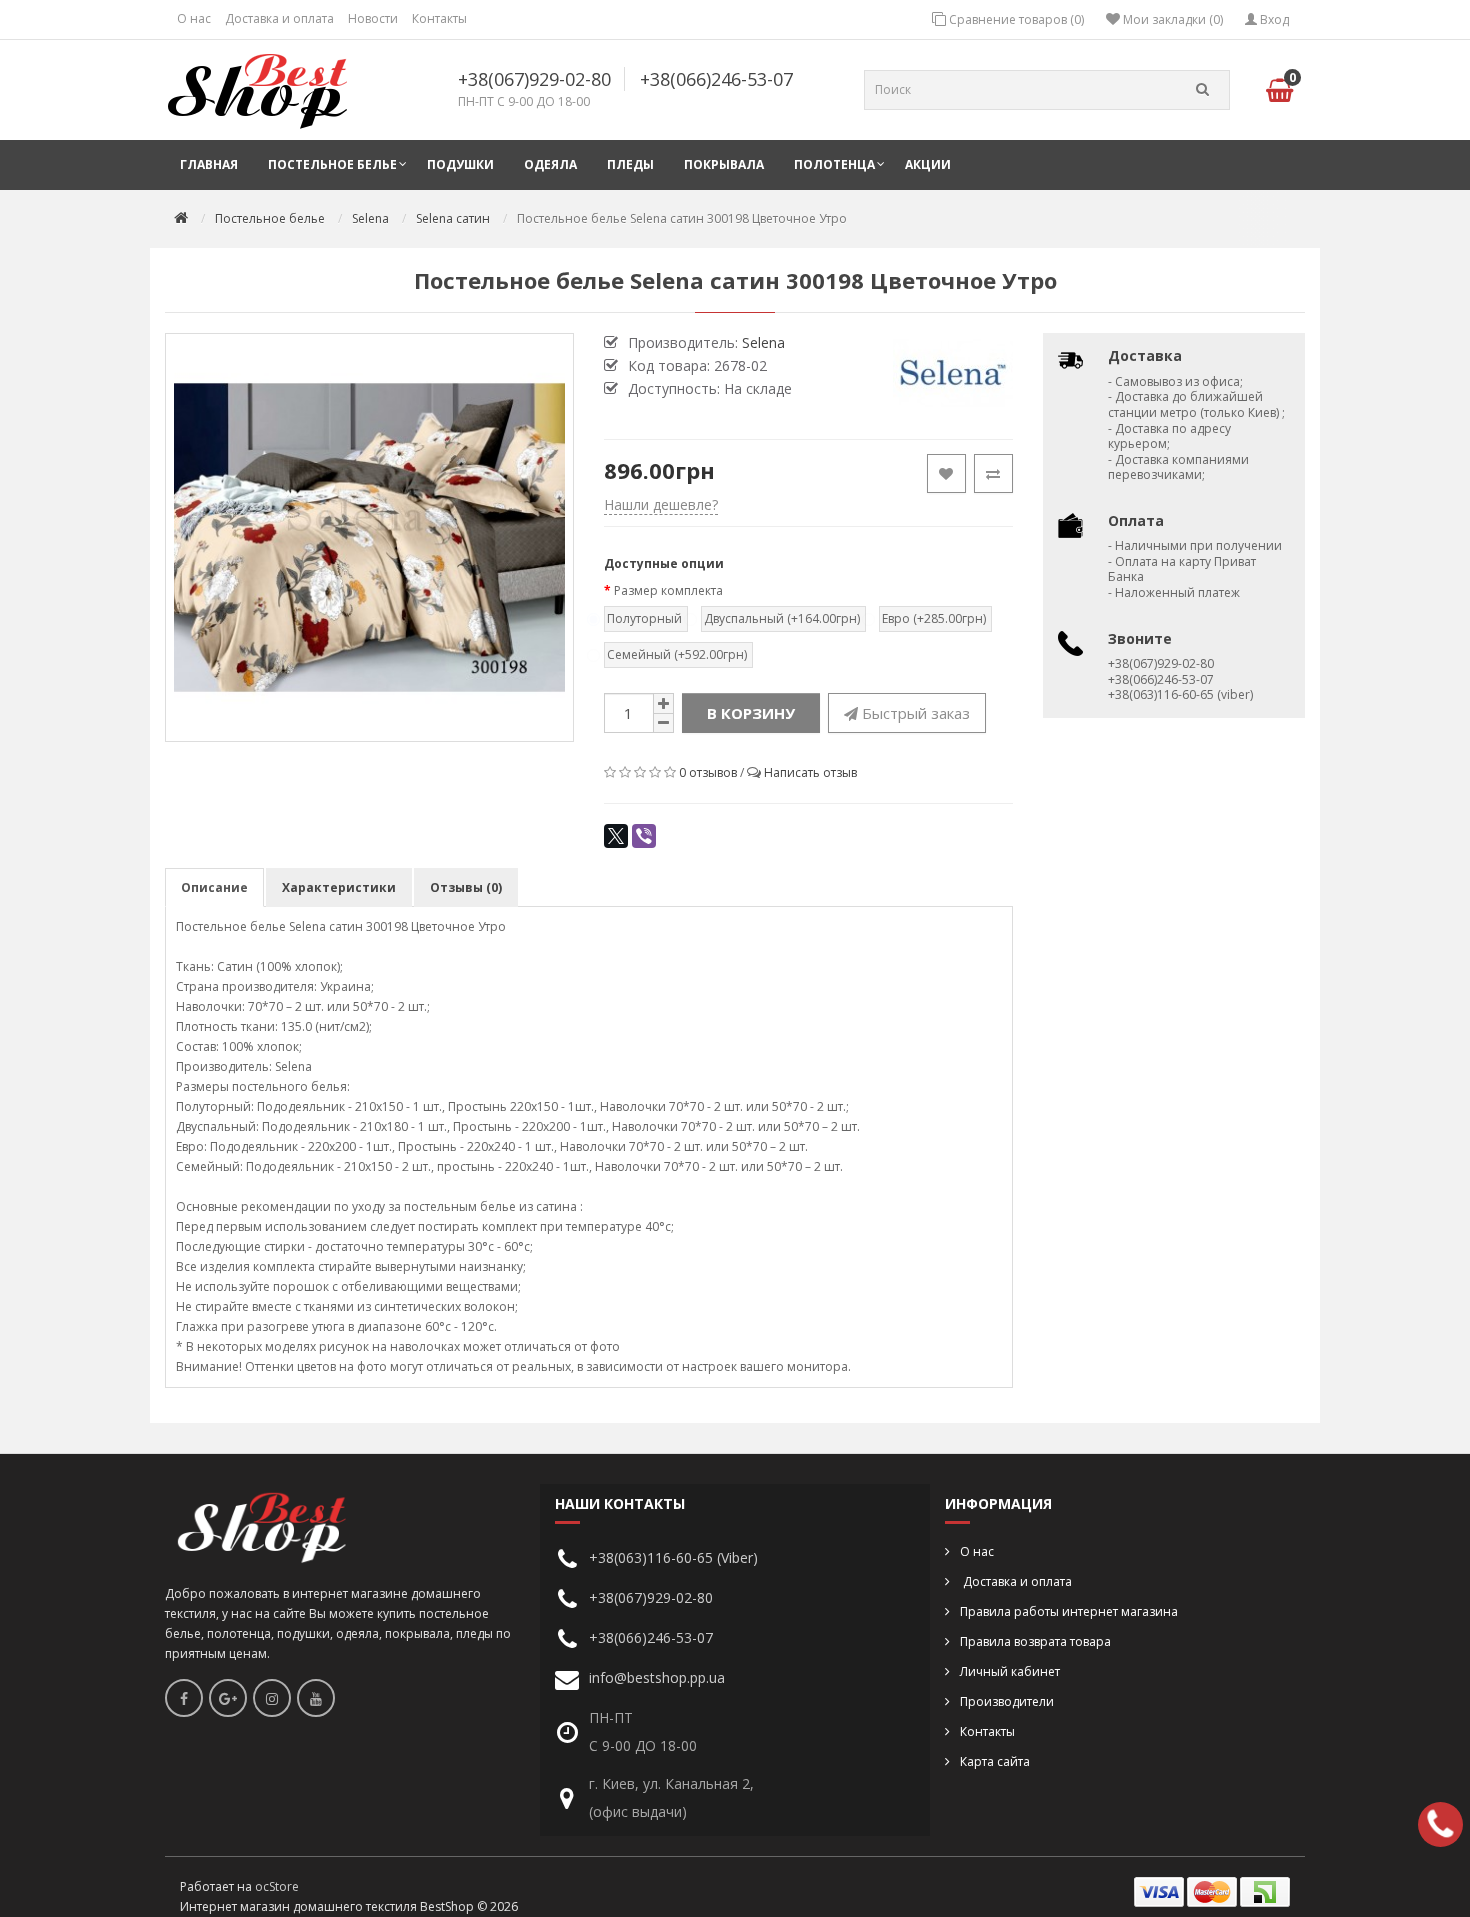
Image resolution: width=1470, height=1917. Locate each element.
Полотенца (834, 164)
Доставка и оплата (279, 18)
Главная (209, 164)
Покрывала (724, 164)
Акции (928, 164)
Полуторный (644, 618)
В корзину (751, 713)
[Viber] (644, 836)
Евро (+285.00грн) (934, 618)
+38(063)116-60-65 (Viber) (673, 1557)
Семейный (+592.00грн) (677, 654)
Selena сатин (453, 218)
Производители (1007, 1701)
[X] (616, 836)
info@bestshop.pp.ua (657, 1677)
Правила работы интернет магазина (1069, 1611)
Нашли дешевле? (661, 504)
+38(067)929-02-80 (534, 79)
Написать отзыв (810, 772)
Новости (373, 18)
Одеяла (550, 164)
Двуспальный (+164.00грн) (782, 618)
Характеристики (339, 887)
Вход (1273, 19)
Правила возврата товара (1035, 1641)
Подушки (460, 164)
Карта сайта (995, 1761)
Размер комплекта (668, 590)
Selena (370, 218)
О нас (194, 18)
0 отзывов (708, 772)
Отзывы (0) (466, 887)
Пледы (630, 164)
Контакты (439, 18)
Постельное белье (332, 164)
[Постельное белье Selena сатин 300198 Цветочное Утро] (369, 537)
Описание (214, 887)
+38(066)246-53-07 (716, 79)
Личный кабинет (1010, 1671)
